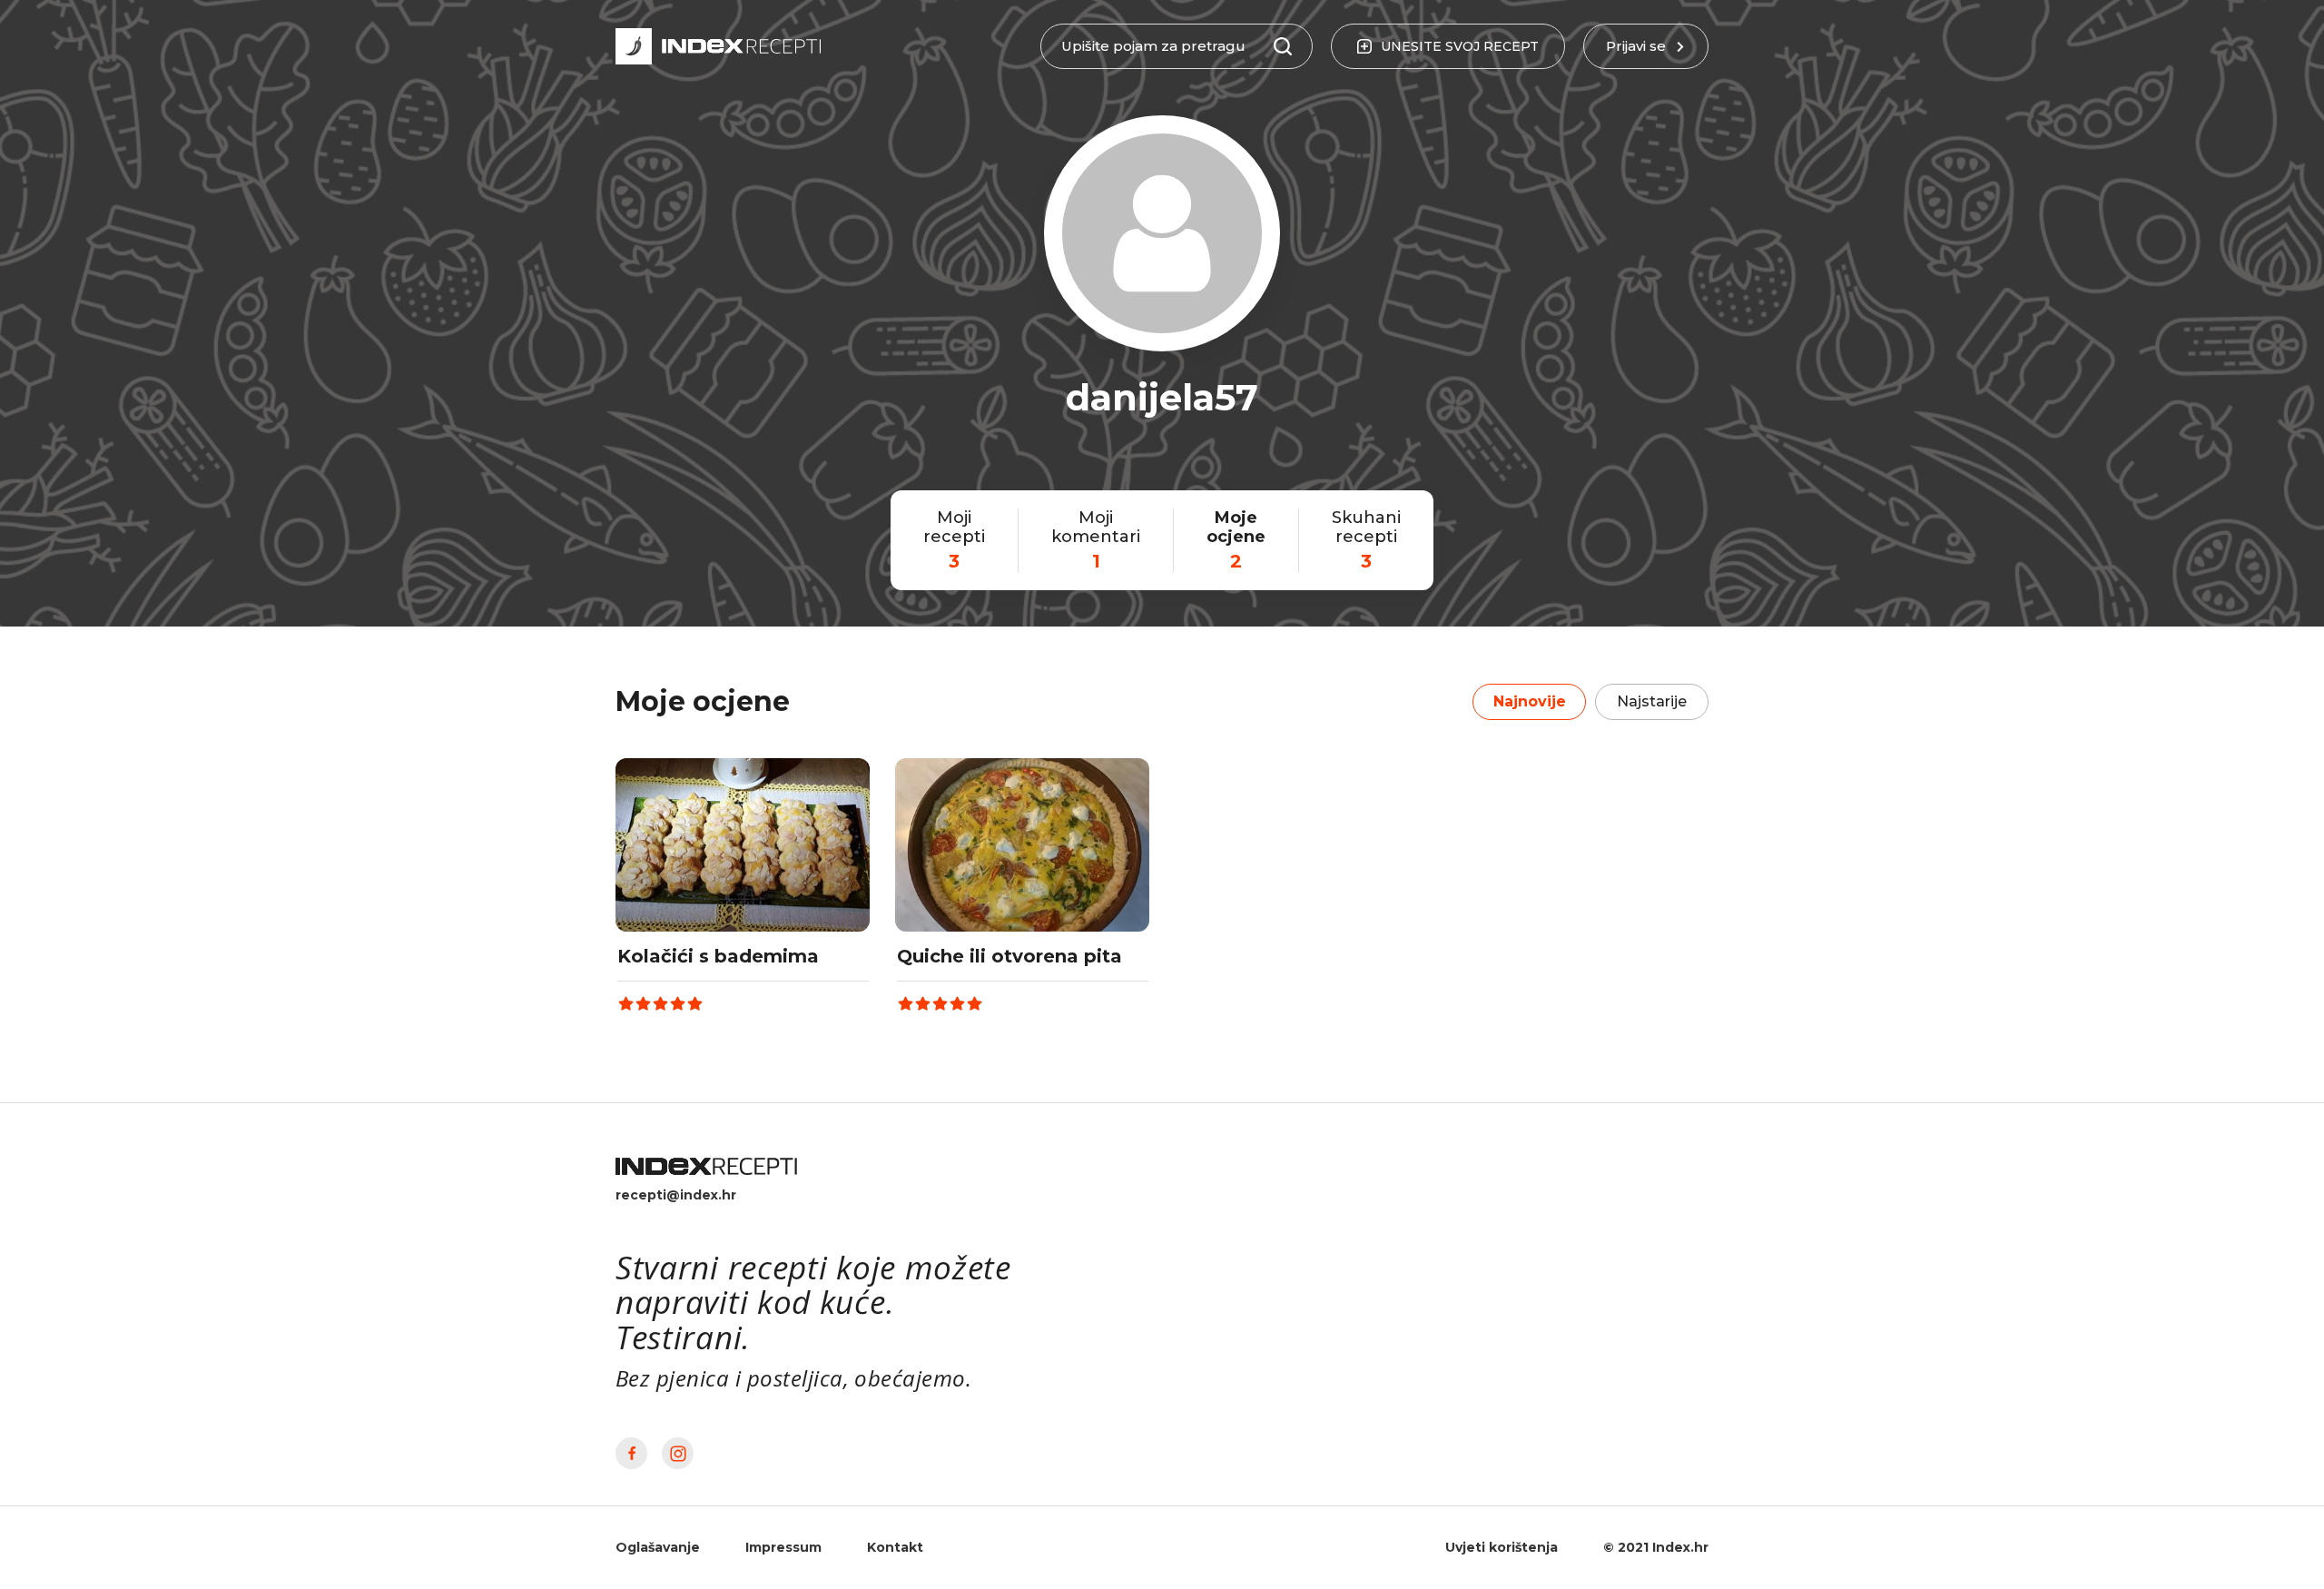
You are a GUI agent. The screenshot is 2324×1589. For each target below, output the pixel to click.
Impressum (783, 1547)
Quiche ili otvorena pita (1009, 956)
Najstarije (1652, 701)
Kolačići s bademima (718, 956)
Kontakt (895, 1547)
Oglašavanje (658, 1547)
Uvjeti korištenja (1502, 1547)
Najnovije (1530, 701)
